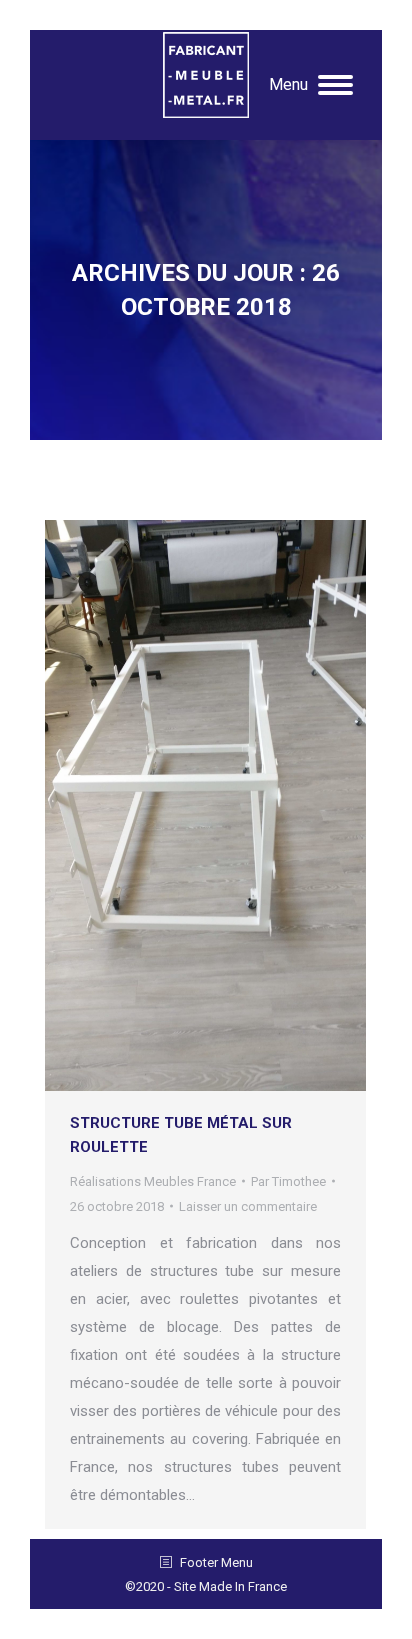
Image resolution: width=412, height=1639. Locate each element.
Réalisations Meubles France (153, 1181)
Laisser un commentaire (248, 1206)
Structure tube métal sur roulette (181, 1135)
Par (288, 1181)
